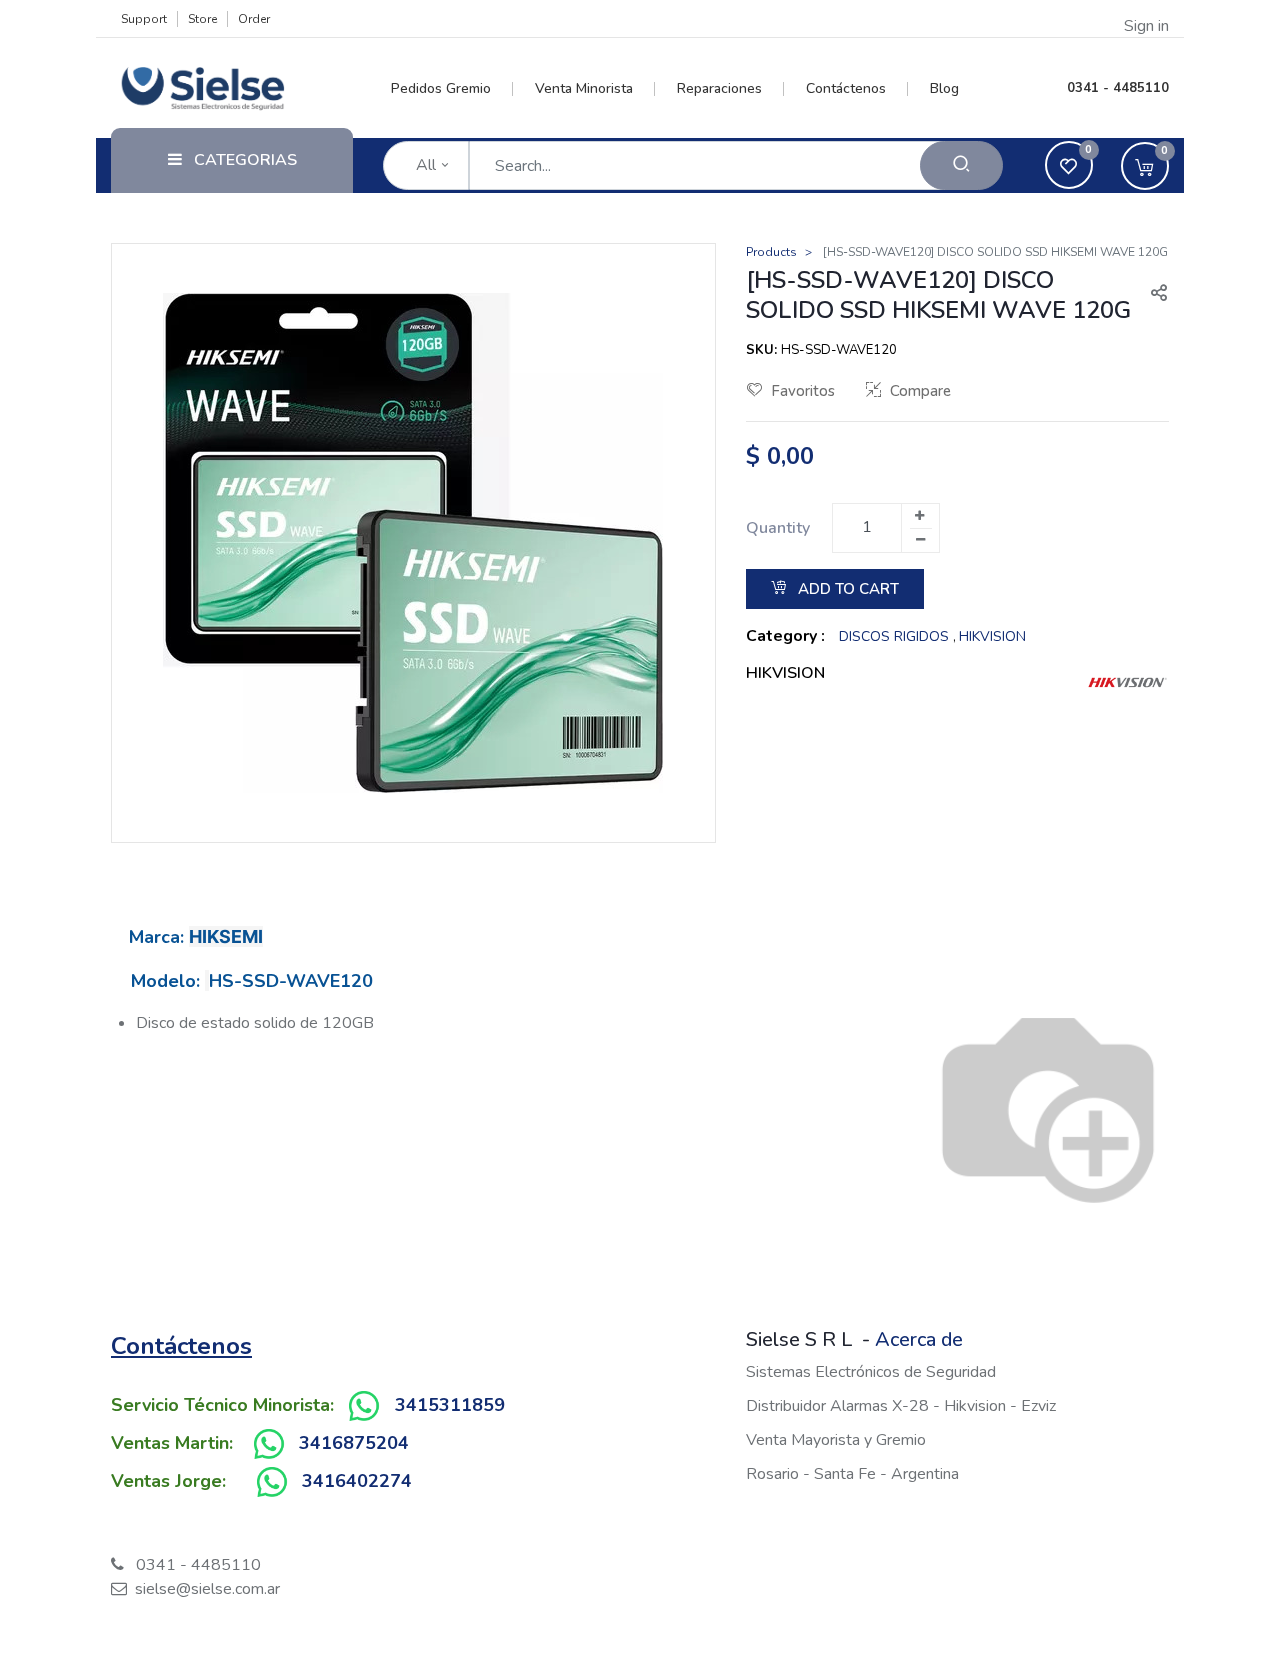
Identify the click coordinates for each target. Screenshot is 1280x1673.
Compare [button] (920, 391)
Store (202, 19)
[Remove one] (921, 540)
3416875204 (354, 1443)
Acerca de (919, 1339)
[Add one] (920, 516)
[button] (1151, 295)
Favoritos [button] (803, 391)
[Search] (961, 165)
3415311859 (450, 1405)
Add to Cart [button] (846, 589)
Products (771, 252)
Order (254, 19)
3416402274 (357, 1481)
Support (144, 19)
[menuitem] (452, 89)
